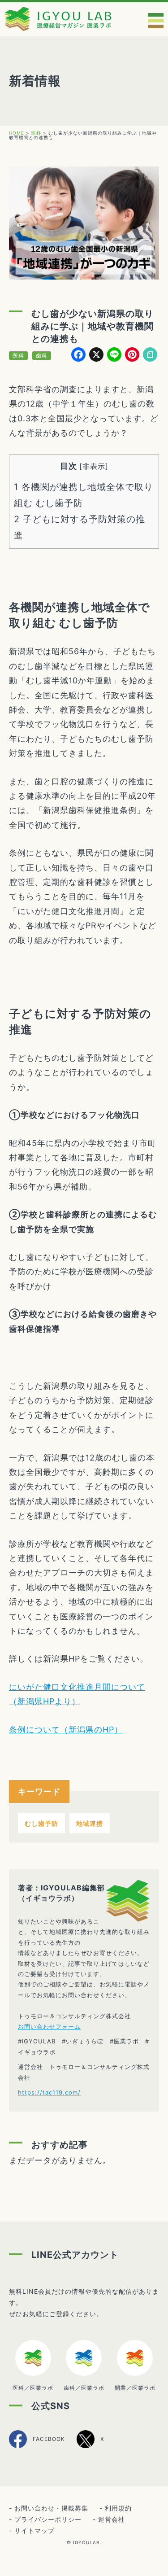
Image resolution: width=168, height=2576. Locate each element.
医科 (18, 356)
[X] (90, 2447)
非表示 (94, 466)
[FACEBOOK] (37, 2447)
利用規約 (118, 2508)
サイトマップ (34, 2530)
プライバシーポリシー (48, 2519)
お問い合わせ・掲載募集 (51, 2508)
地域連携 (90, 1823)
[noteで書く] (150, 356)
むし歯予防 (41, 1823)
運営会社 (112, 2519)
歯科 (42, 356)
